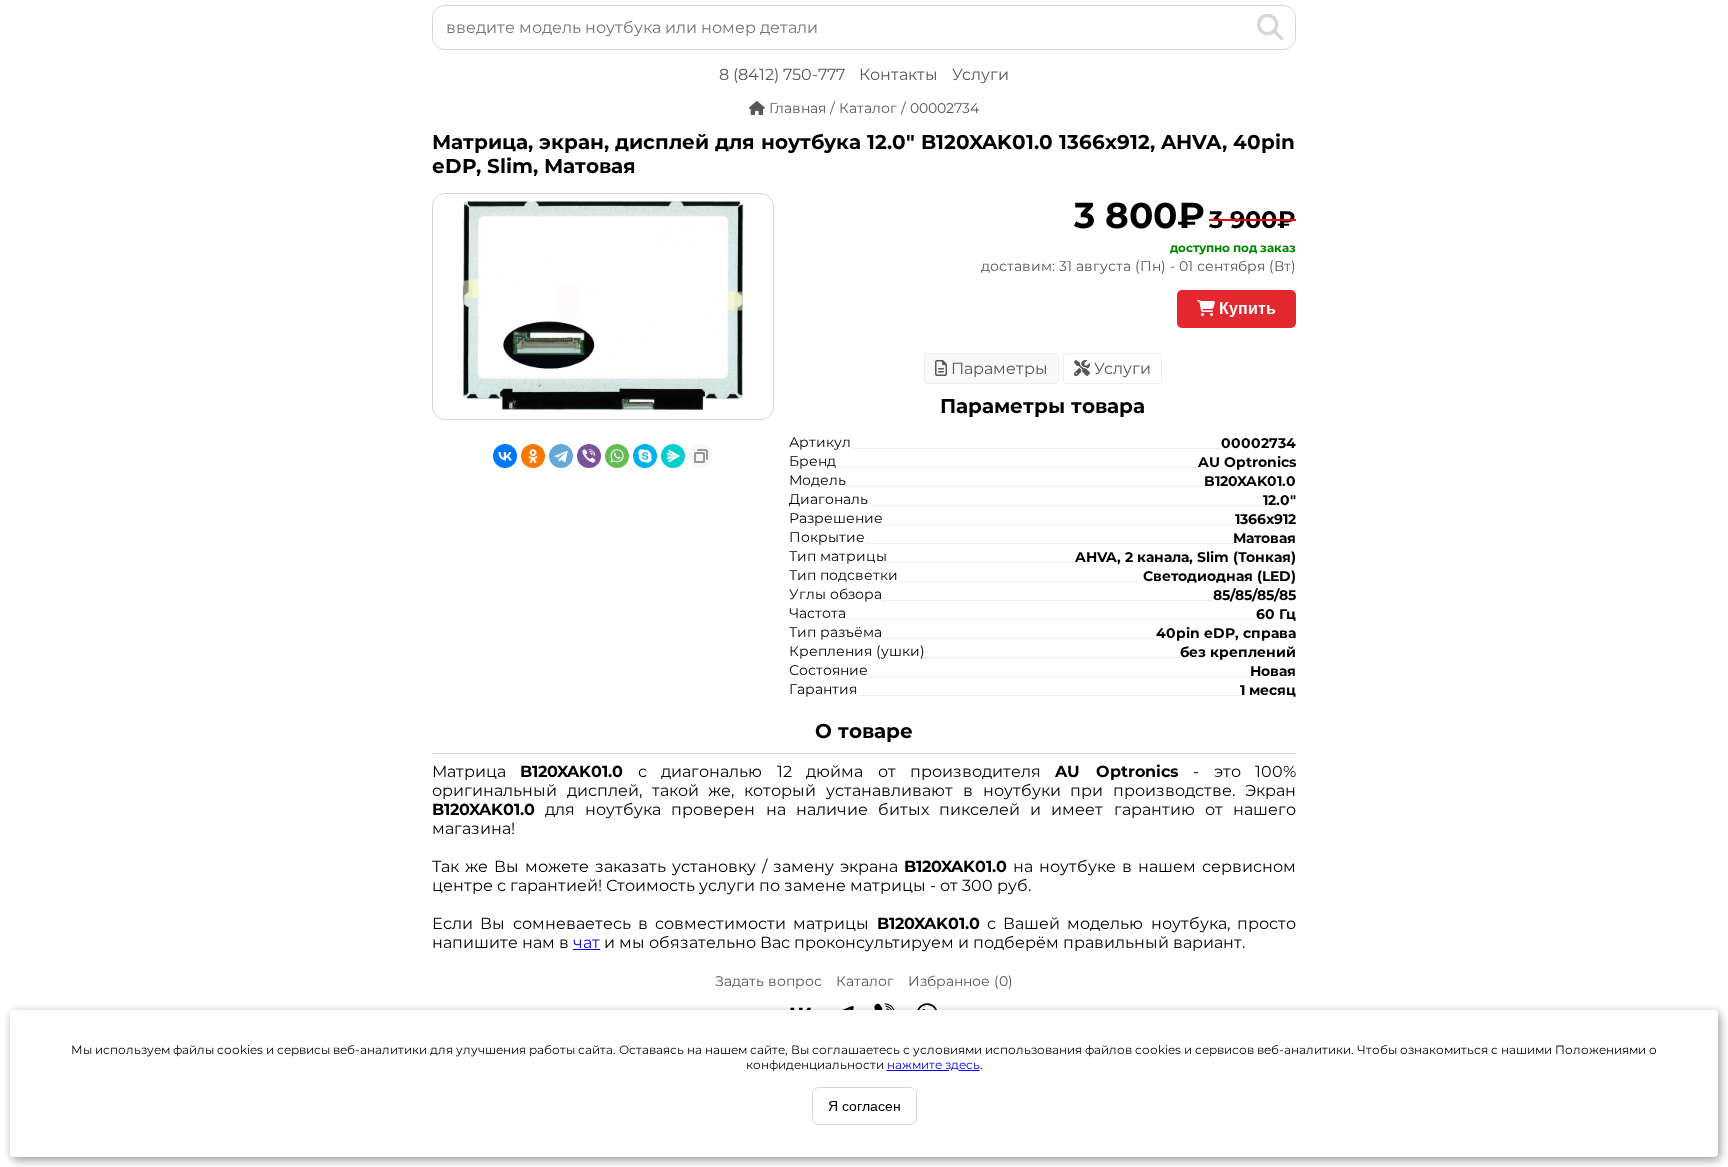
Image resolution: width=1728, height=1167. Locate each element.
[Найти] (1270, 27)
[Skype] (645, 456)
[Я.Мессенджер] (673, 456)
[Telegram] (561, 456)
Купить (1245, 308)
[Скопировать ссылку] (701, 456)
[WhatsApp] (617, 456)
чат (586, 942)
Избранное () (960, 981)
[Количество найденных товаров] (1238, 27)
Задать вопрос (768, 981)
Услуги (980, 74)
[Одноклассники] (533, 456)
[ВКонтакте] (505, 456)
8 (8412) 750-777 (782, 74)
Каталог (865, 981)
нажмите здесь (933, 1064)
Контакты (898, 74)
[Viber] (589, 456)
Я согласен (864, 1106)
